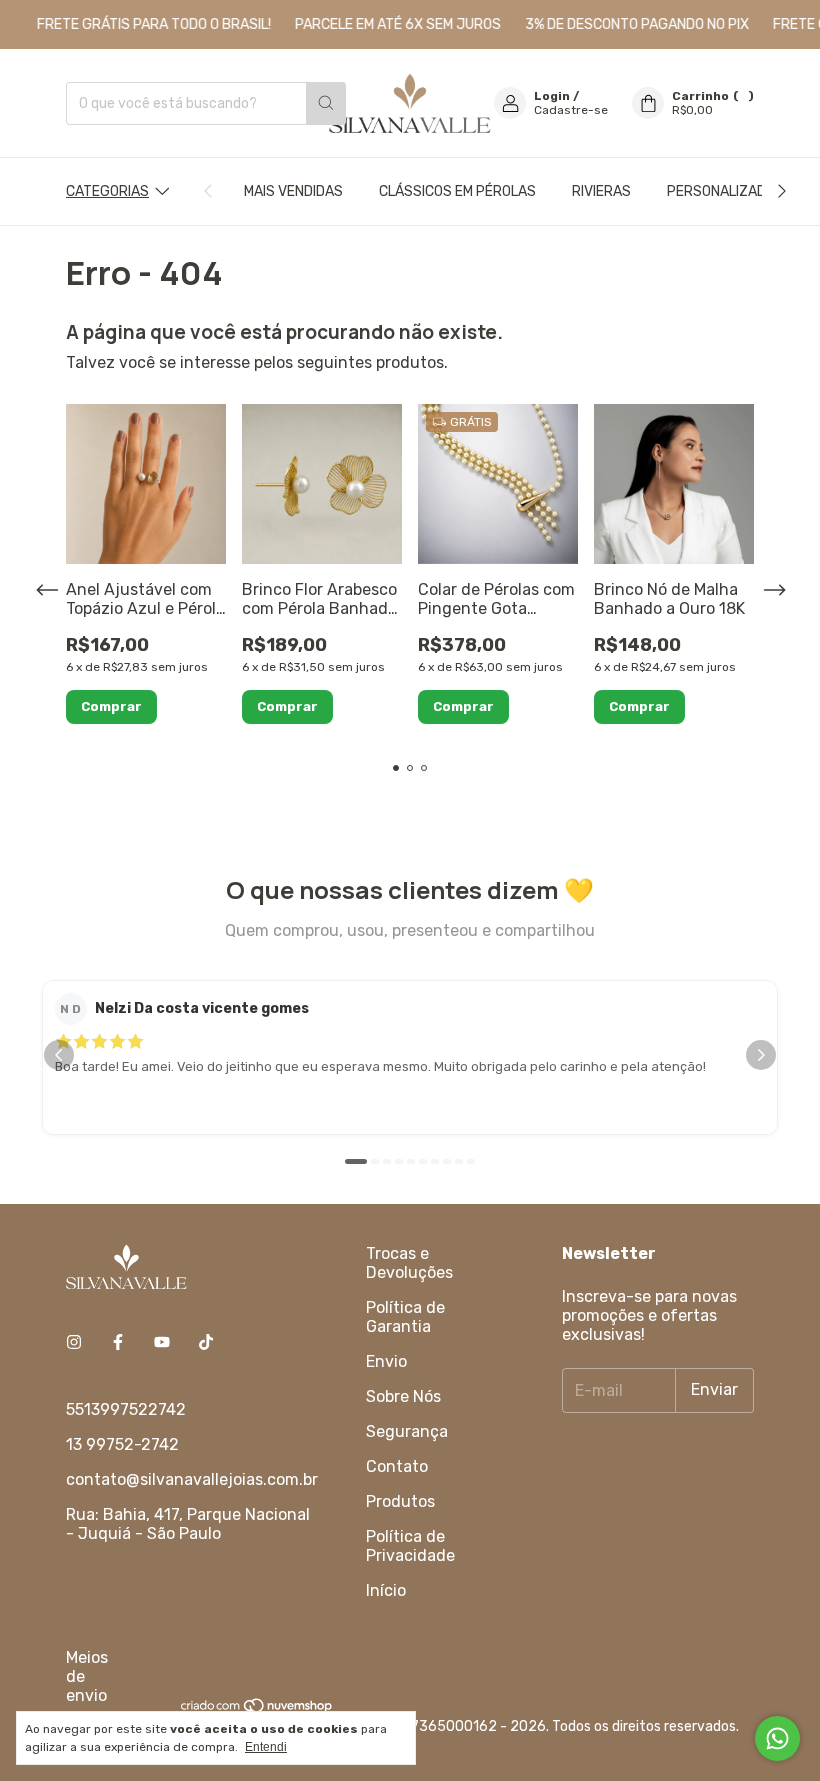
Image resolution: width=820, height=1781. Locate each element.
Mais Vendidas (293, 191)
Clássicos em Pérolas (457, 191)
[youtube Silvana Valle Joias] (162, 1342)
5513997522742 (126, 1409)
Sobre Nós (403, 1396)
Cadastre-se (571, 110)
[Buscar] (326, 103)
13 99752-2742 (122, 1444)
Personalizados (725, 191)
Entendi (266, 1747)
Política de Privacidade (410, 1546)
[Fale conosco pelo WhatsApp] (777, 1738)
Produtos (400, 1501)
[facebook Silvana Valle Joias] (118, 1342)
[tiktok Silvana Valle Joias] (206, 1342)
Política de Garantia (405, 1317)
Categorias (107, 191)
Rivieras (601, 191)
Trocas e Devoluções (409, 1263)
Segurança (407, 1431)
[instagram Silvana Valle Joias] (74, 1342)
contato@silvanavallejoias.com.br (192, 1479)
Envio (386, 1361)
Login (552, 96)
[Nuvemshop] (257, 1709)
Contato (397, 1466)
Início (386, 1590)
